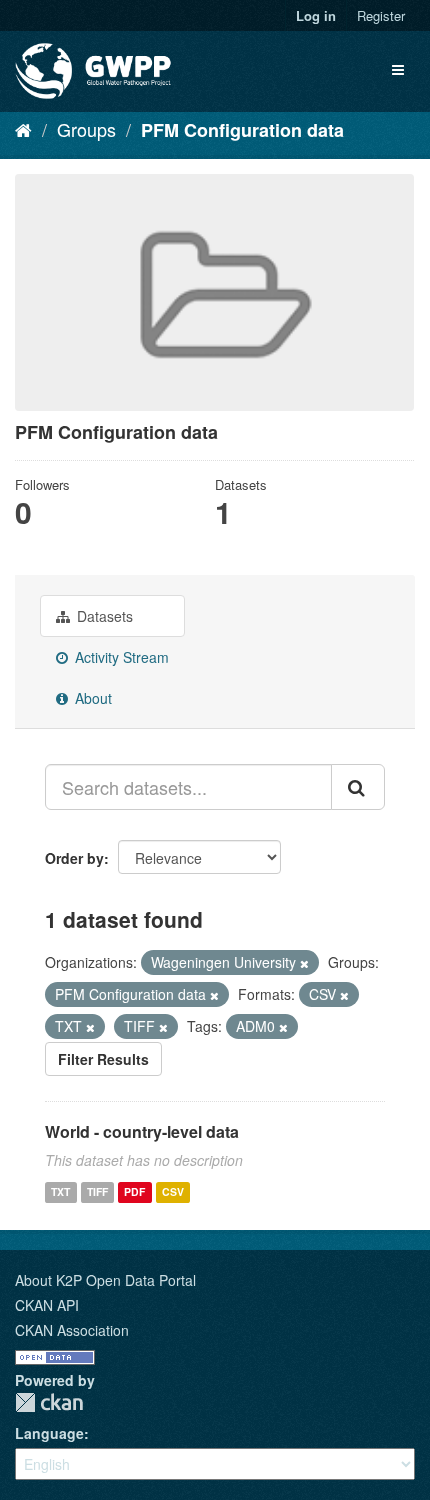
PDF (134, 1191)
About (91, 698)
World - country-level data (142, 1131)
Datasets (103, 616)
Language (49, 1433)
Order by (74, 858)
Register (381, 15)
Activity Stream (120, 657)
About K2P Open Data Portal (105, 1280)
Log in (316, 15)
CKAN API (47, 1305)
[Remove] (304, 963)
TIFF (97, 1191)
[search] (358, 787)
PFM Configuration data (242, 130)
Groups (86, 129)
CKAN (49, 1402)
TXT (60, 1191)
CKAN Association (72, 1330)
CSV (173, 1191)
